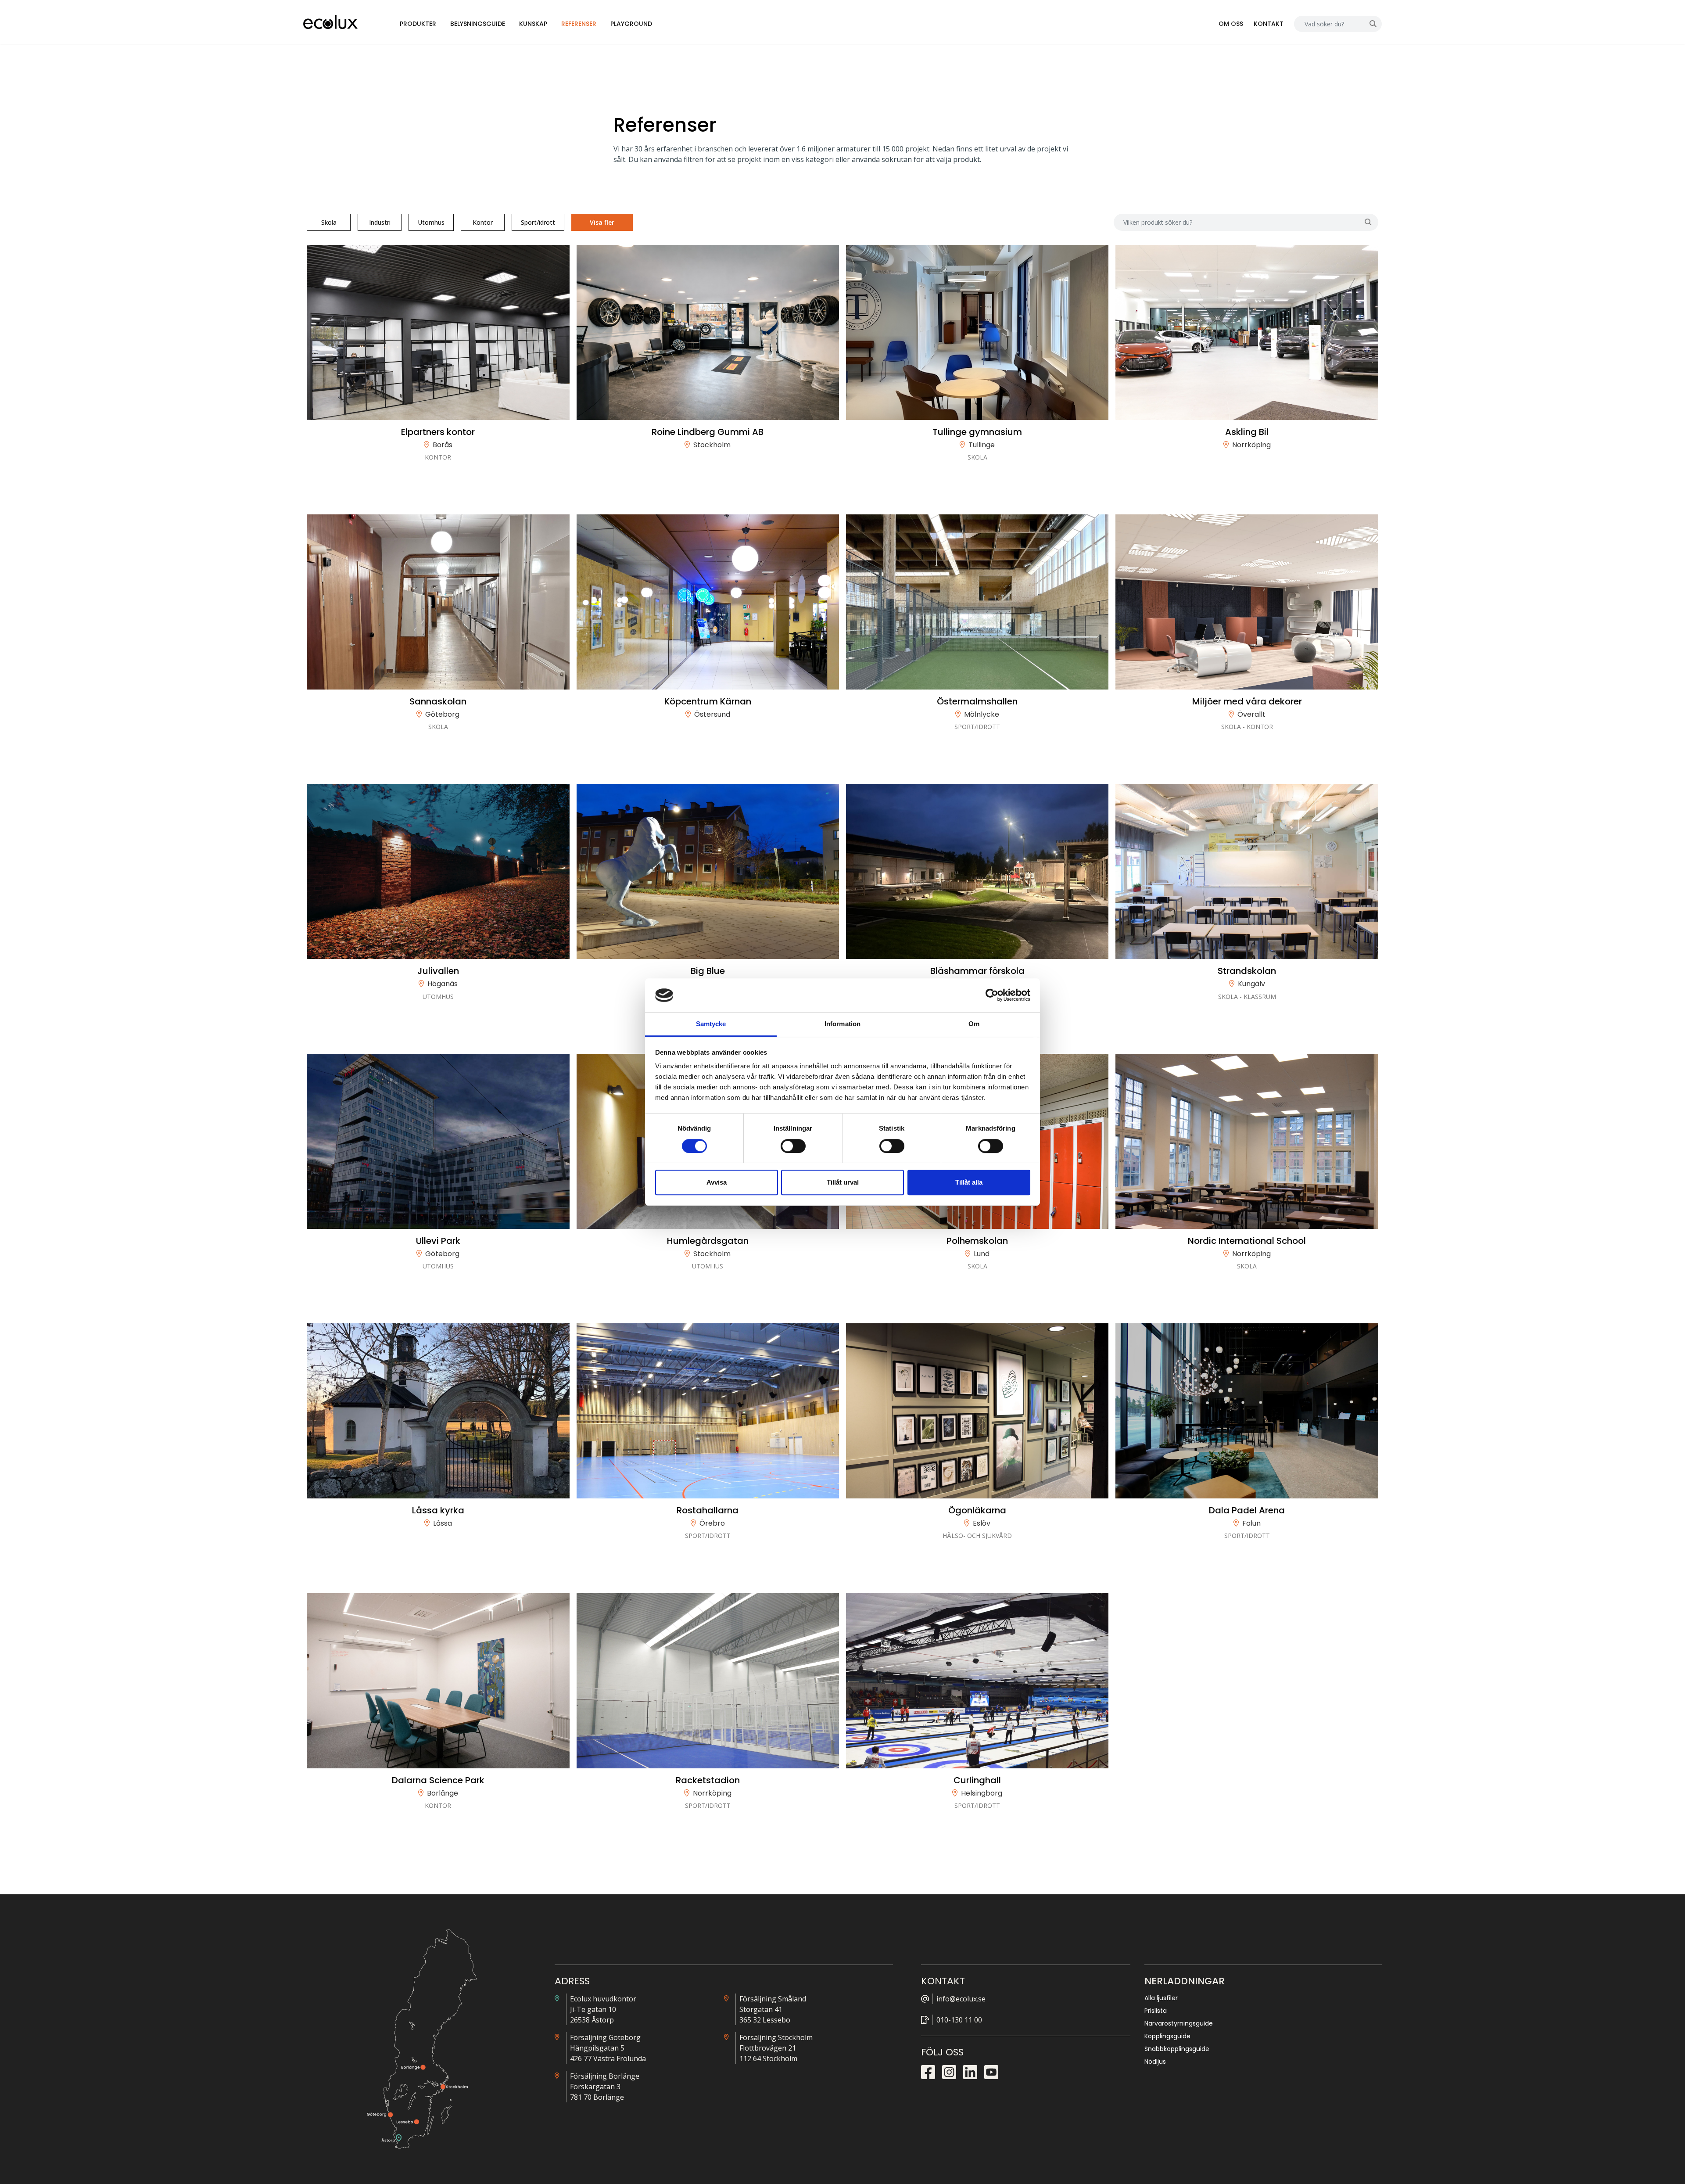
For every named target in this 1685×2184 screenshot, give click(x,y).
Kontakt (1269, 24)
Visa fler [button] (602, 222)
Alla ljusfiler (1161, 1998)
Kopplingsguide (1167, 2036)
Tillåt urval (843, 1182)
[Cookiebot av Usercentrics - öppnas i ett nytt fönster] (992, 995)
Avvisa (717, 1182)
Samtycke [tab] (711, 1024)
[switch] (793, 1146)
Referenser (579, 24)
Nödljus (1155, 2062)
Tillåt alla (969, 1182)
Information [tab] (842, 1024)
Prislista (1156, 2011)
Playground (631, 24)
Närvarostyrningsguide (1179, 2023)
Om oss (1231, 24)
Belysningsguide (478, 24)
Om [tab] (974, 1024)
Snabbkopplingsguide (1177, 2049)
